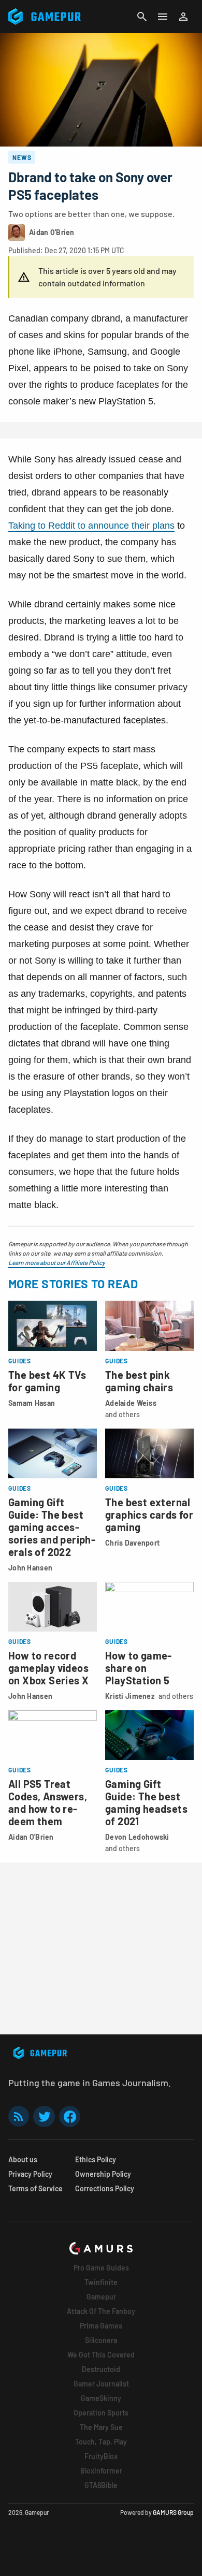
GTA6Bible (101, 2485)
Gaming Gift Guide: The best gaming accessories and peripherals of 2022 (52, 1527)
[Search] (142, 17)
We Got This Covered (101, 2355)
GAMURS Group (173, 2512)
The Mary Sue (101, 2427)
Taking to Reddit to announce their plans (91, 526)
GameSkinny (101, 2398)
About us (23, 2159)
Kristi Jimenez (130, 1696)
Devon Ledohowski (137, 1837)
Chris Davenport (132, 1543)
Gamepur (101, 2297)
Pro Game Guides (101, 2268)
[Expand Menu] (163, 17)
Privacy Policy (30, 2174)
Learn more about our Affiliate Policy (57, 1262)
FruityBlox (101, 2456)
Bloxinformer (101, 2471)
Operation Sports (101, 2413)
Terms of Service (35, 2188)
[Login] (183, 17)
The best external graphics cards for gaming (149, 1515)
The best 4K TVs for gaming (47, 1381)
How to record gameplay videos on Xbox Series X (48, 1668)
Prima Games (101, 2326)
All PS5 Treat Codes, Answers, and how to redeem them (48, 1802)
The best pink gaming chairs (139, 1381)
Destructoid (101, 2369)
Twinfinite (101, 2282)
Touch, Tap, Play (101, 2442)
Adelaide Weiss (131, 1403)
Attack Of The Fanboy (101, 2311)
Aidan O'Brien (31, 1837)
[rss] (19, 2116)
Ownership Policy (103, 2174)
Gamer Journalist (101, 2384)
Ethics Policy (96, 2159)
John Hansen (30, 1568)
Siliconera (101, 2340)
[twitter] (44, 2116)
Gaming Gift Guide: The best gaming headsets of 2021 (146, 1802)
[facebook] (70, 2116)
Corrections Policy (105, 2188)
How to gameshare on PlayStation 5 (138, 1668)
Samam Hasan (32, 1403)
